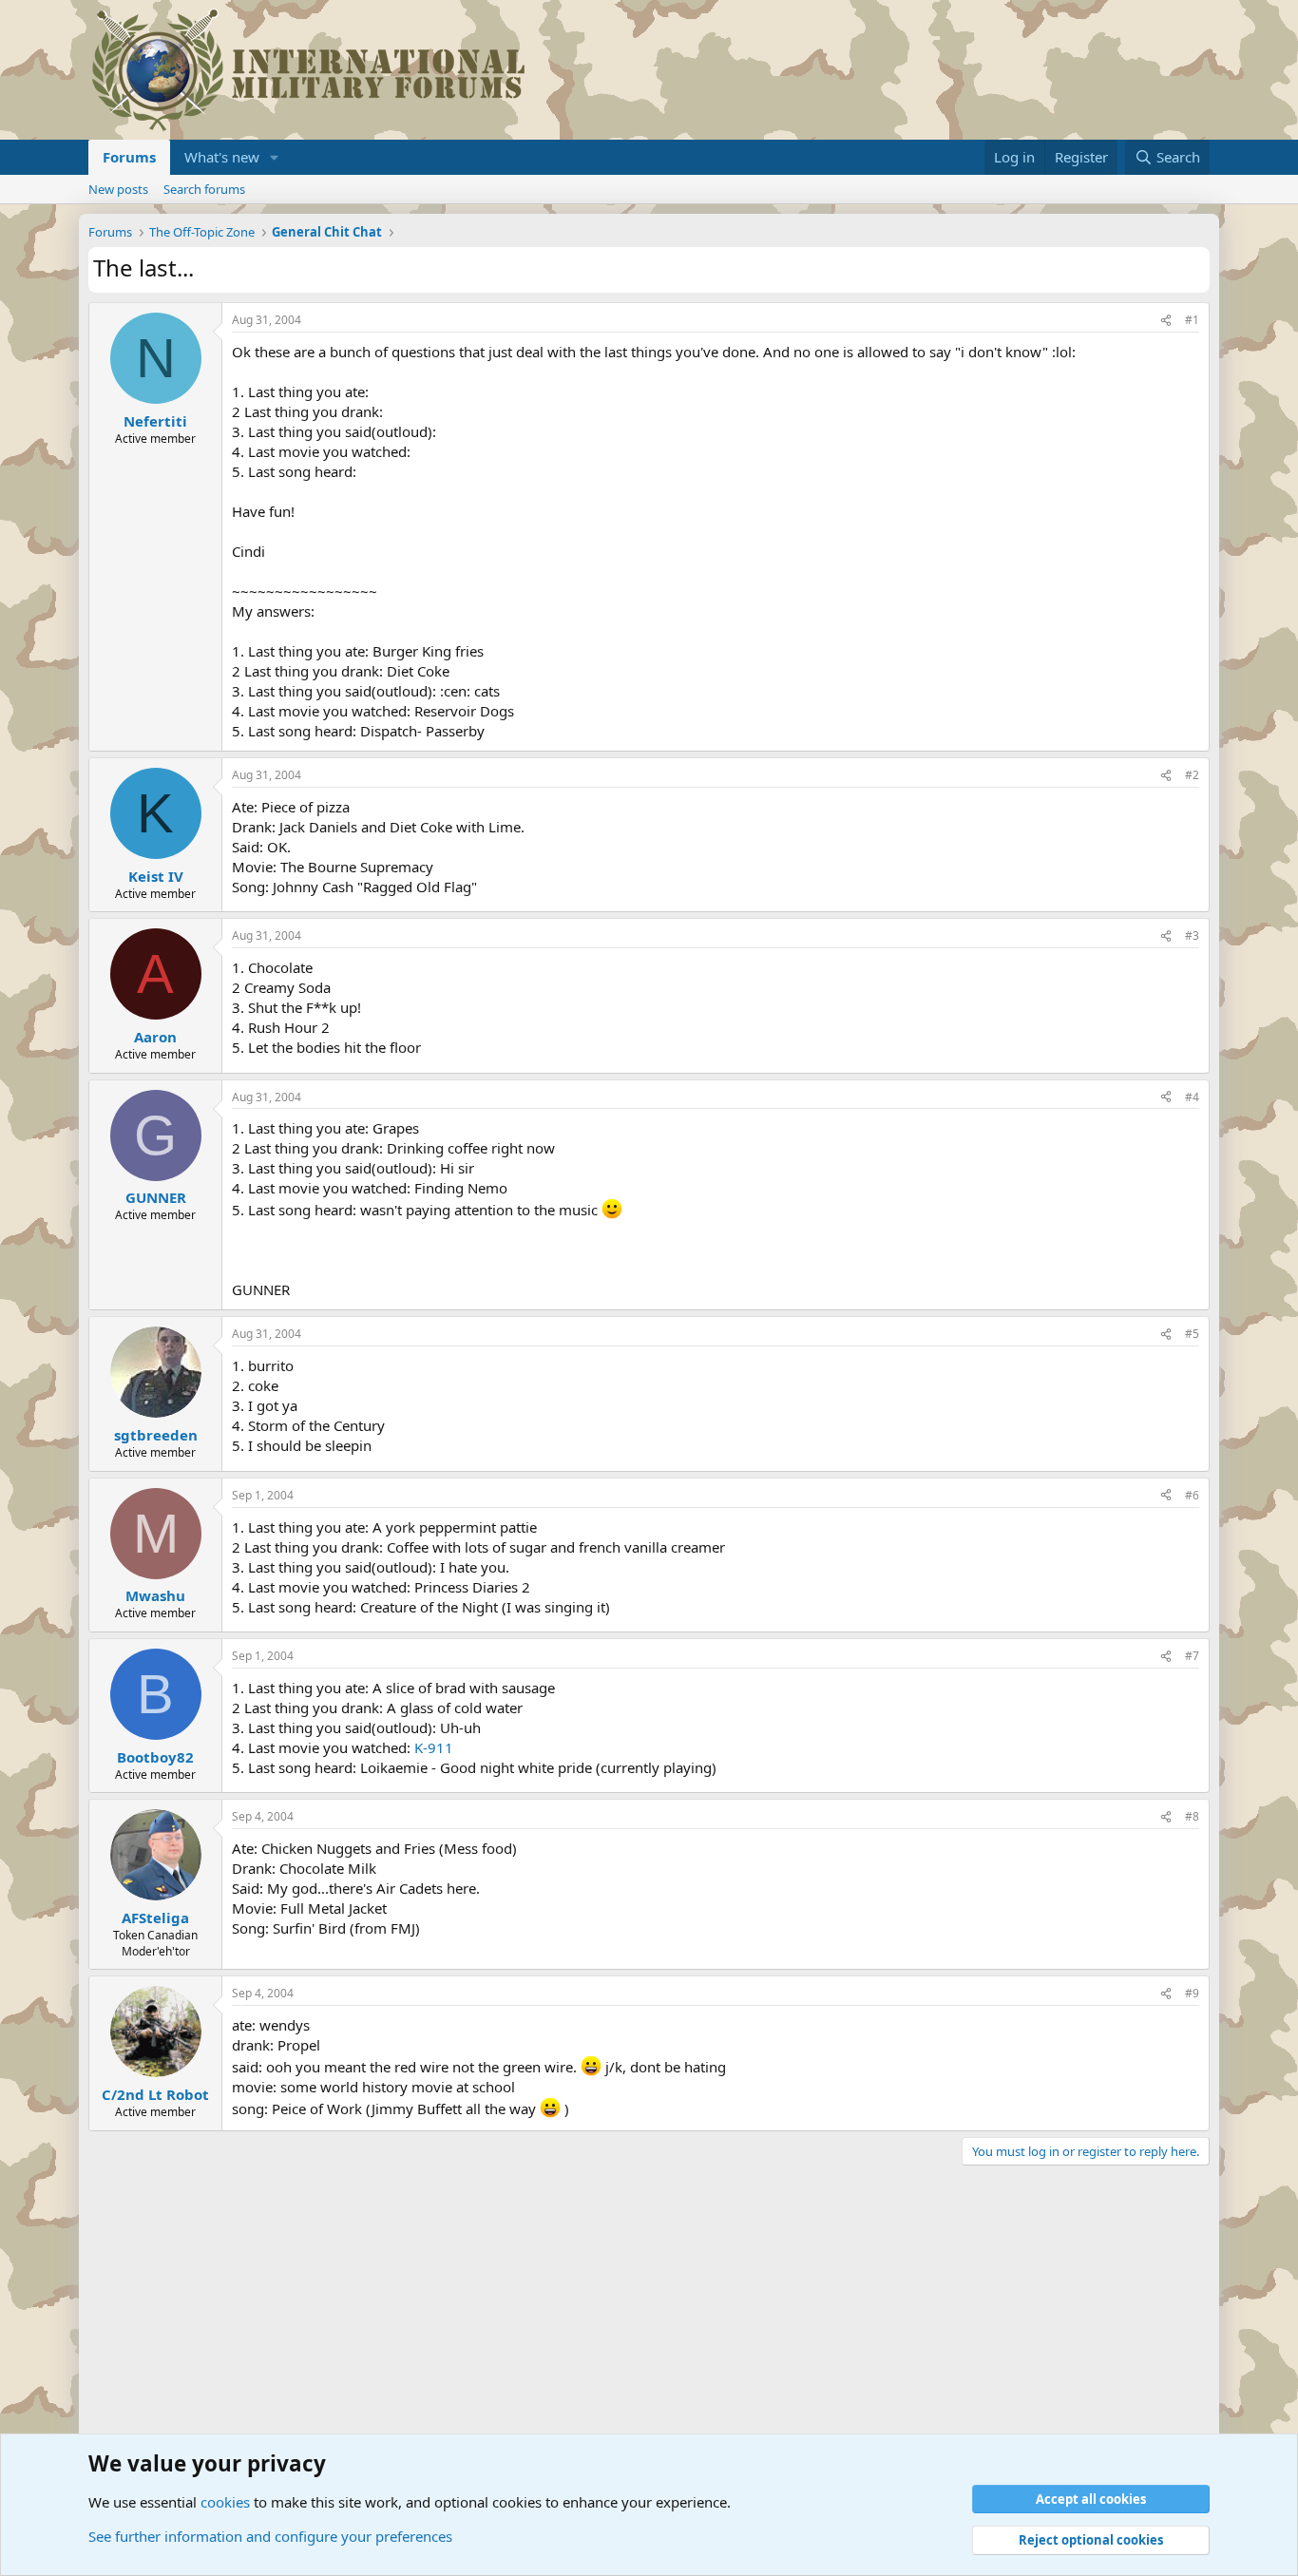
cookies (225, 2502)
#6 (1192, 1495)
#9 (1192, 1993)
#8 (1192, 1816)
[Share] (1166, 321)
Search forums (204, 189)
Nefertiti (155, 421)
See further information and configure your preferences (270, 2536)
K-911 (434, 1747)
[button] (275, 157)
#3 (1192, 935)
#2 (1192, 775)
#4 (1192, 1097)
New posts (118, 189)
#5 (1192, 1334)
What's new (222, 157)
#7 (1192, 1656)
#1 (1192, 320)
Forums (129, 157)
